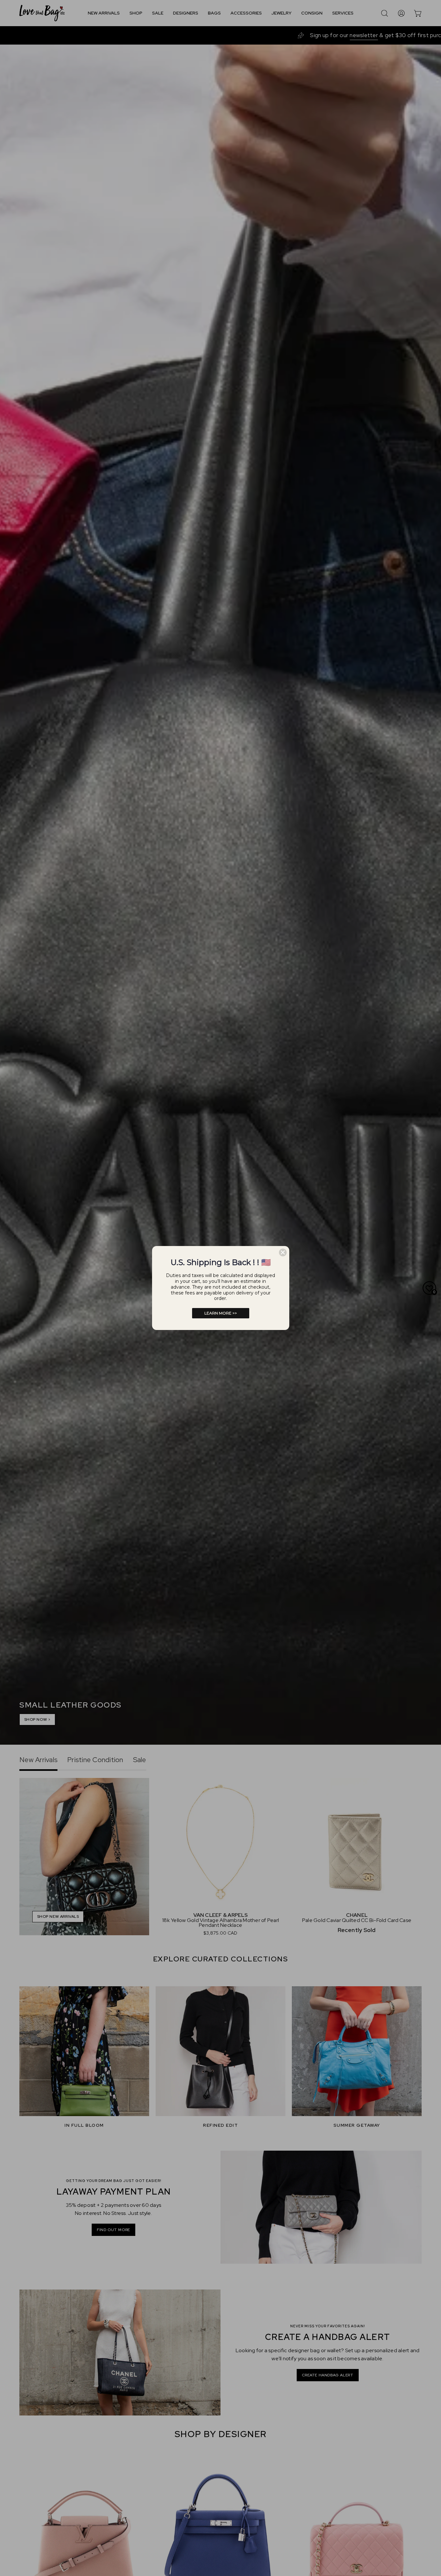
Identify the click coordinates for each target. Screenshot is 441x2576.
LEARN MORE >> (221, 1313)
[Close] (283, 1252)
